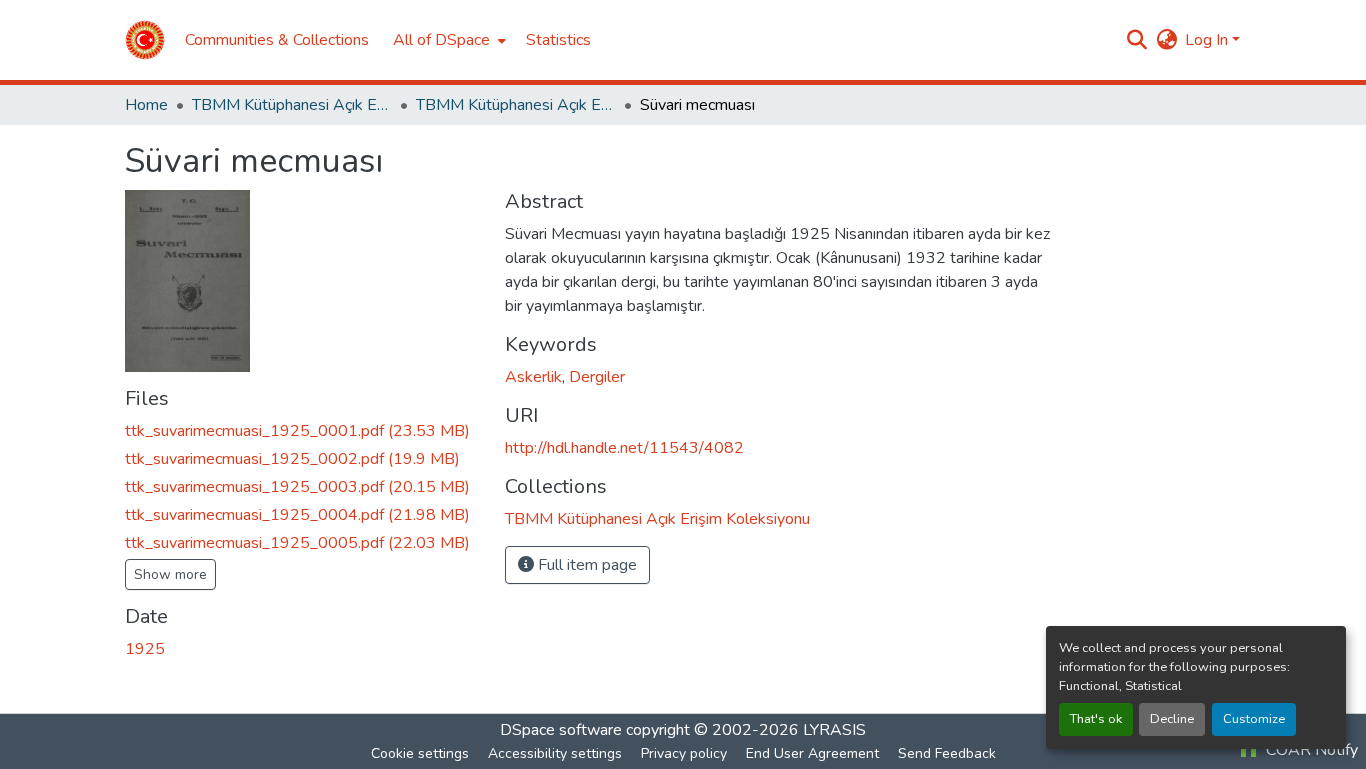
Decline (1172, 719)
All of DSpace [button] (441, 40)
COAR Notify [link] (1310, 750)
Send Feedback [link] (947, 753)
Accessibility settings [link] (555, 753)
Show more (170, 574)
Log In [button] (1208, 40)
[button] (145, 40)
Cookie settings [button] (420, 753)
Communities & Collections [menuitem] (277, 40)
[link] (303, 431)
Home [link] (146, 105)
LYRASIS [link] (834, 730)
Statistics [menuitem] (558, 40)
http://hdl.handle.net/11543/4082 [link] (624, 448)
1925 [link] (145, 649)
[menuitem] (447, 40)
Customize (1254, 719)
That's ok (1096, 719)
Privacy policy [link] (684, 753)
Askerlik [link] (533, 377)
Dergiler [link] (597, 377)
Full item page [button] (585, 565)
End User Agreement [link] (812, 753)
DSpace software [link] (561, 730)
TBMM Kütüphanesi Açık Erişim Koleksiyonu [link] (292, 105)
